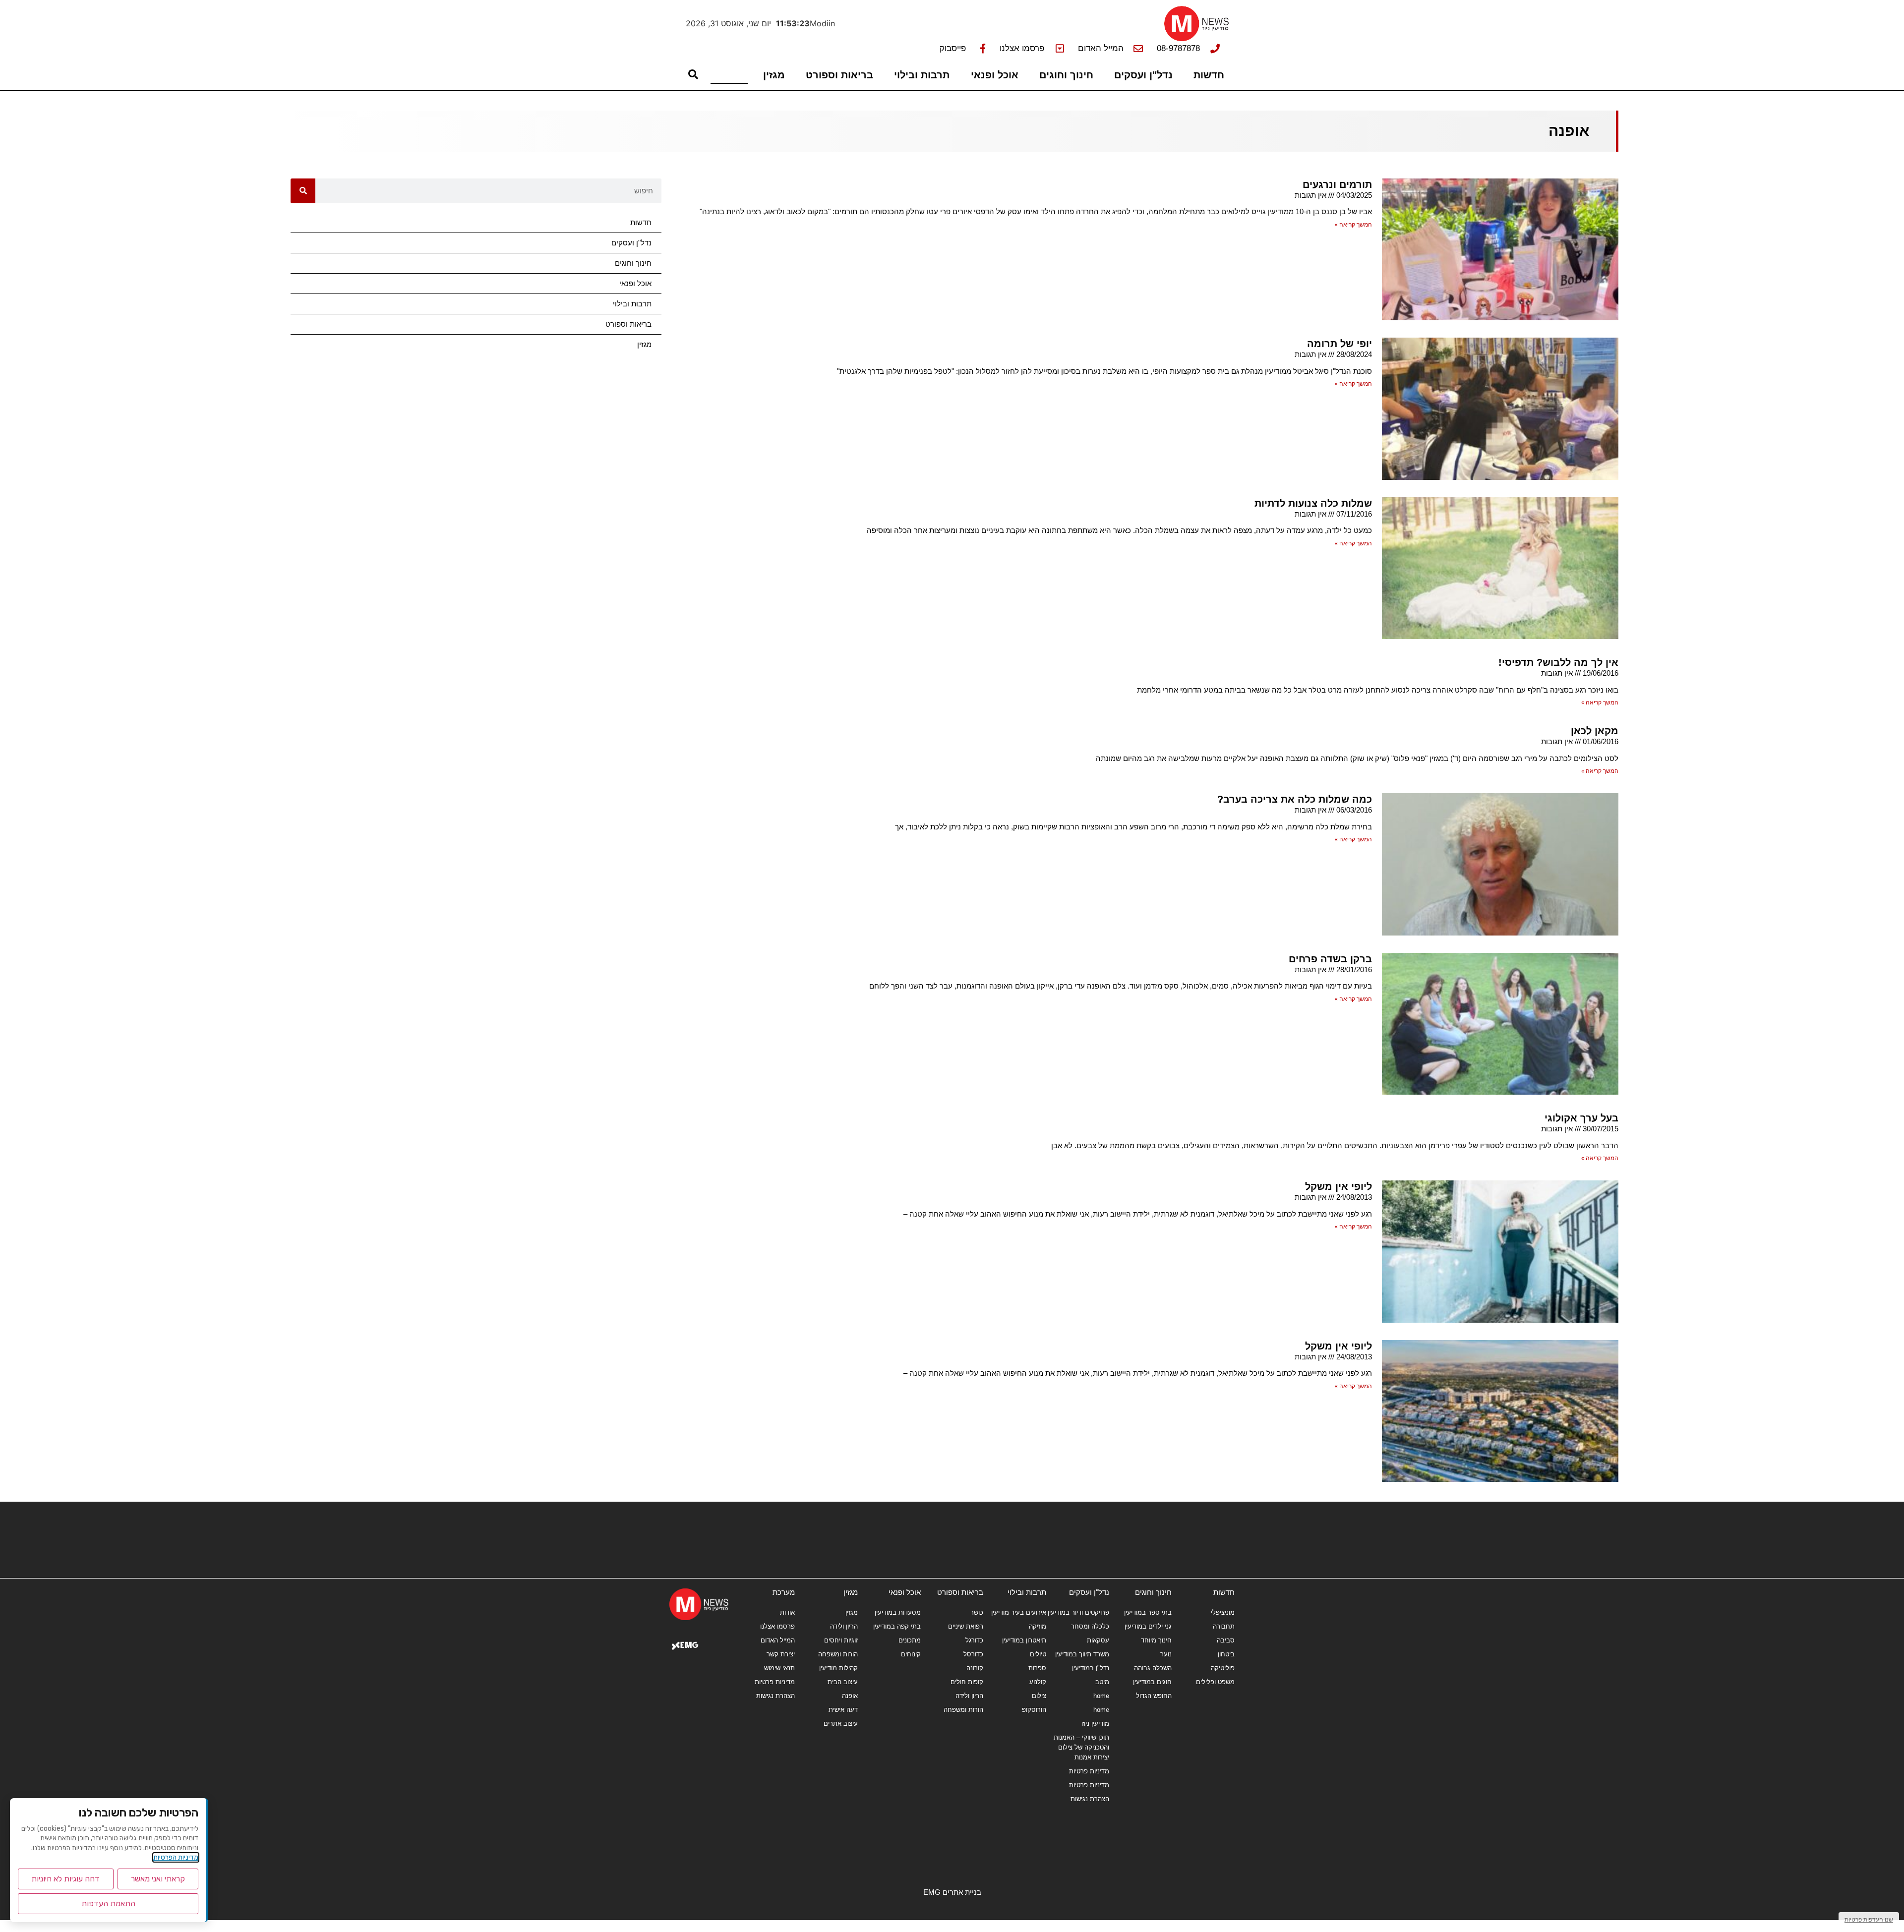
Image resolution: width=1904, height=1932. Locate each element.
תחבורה (1224, 1626)
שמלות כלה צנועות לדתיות (1313, 503)
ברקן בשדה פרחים (1330, 959)
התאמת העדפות (108, 1903)
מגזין (774, 75)
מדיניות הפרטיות (176, 1857)
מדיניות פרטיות (1089, 1771)
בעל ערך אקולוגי (1581, 1118)
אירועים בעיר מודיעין (1019, 1612)
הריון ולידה (969, 1696)
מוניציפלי (1223, 1612)
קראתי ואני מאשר (158, 1879)
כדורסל (973, 1654)
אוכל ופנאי (995, 75)
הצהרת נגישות (1090, 1799)
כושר (977, 1612)
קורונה (975, 1668)
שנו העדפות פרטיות (1869, 1919)
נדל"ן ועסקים (1143, 75)
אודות (787, 1612)
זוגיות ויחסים (841, 1640)
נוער (1166, 1654)
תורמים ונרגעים (1337, 184)
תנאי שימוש (779, 1668)
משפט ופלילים (1215, 1682)
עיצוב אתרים (841, 1724)
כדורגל (974, 1640)
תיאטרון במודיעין (1024, 1640)
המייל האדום (778, 1640)
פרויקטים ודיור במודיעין (1078, 1612)
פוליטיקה (1223, 1668)
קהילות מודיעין (838, 1668)
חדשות (1209, 75)
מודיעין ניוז (1096, 1724)
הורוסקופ (1034, 1710)
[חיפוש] (303, 191)
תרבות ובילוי (922, 75)
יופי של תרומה (1339, 344)
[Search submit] (693, 74)
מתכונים (910, 1640)
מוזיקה (1038, 1626)
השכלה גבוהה (1153, 1668)
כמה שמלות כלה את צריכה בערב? (1295, 799)
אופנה (850, 1696)
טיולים (1038, 1654)
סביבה (1226, 1640)
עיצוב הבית (843, 1682)
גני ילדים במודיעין (1148, 1626)
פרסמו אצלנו (777, 1626)
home (1101, 1696)
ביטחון (1226, 1654)
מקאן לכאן (1595, 731)
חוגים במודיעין (1152, 1682)
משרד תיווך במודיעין (1082, 1654)
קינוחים (911, 1654)
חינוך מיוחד (1156, 1640)
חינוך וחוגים (1066, 75)
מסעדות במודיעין (898, 1612)
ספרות (1037, 1668)
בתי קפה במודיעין (897, 1626)
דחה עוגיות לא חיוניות (65, 1879)
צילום (1039, 1696)
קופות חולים (967, 1682)
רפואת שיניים (966, 1626)
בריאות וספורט (839, 75)
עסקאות (1098, 1640)
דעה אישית (843, 1710)
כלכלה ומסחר (1090, 1626)
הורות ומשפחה (963, 1710)
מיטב (1102, 1682)
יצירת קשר (781, 1654)
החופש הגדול (1154, 1696)
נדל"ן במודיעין (1091, 1668)
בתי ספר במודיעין (1148, 1612)
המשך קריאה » (1353, 225)
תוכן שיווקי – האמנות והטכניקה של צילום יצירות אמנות (1081, 1747)
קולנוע (1038, 1682)
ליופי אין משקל (1339, 1186)
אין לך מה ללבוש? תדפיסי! (1558, 662)
